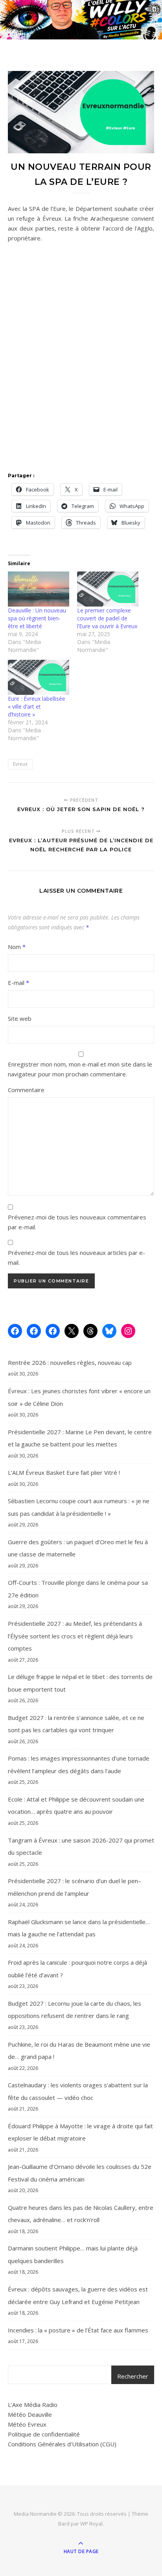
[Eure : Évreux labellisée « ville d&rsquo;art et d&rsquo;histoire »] (39, 677)
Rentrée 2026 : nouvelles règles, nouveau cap (70, 1362)
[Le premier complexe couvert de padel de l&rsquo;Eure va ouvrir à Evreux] (108, 589)
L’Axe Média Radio (33, 2405)
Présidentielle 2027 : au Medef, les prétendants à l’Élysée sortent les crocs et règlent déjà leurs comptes (75, 1636)
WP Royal (91, 2524)
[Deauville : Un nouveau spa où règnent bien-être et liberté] (39, 589)
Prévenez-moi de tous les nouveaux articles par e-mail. (76, 1257)
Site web (20, 1018)
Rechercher (133, 2376)
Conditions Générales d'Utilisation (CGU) (62, 2444)
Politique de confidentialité (44, 2434)
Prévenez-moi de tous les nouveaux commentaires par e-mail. (77, 1222)
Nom (17, 947)
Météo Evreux (27, 2424)
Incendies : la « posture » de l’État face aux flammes (78, 2330)
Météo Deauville (30, 2414)
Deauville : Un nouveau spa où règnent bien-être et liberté (37, 618)
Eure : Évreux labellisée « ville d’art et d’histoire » (37, 706)
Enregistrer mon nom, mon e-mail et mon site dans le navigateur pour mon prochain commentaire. (80, 1069)
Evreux (20, 764)
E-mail (18, 983)
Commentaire (26, 1090)
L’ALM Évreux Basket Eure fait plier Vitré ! (64, 1472)
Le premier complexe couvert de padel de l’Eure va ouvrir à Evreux (107, 618)
